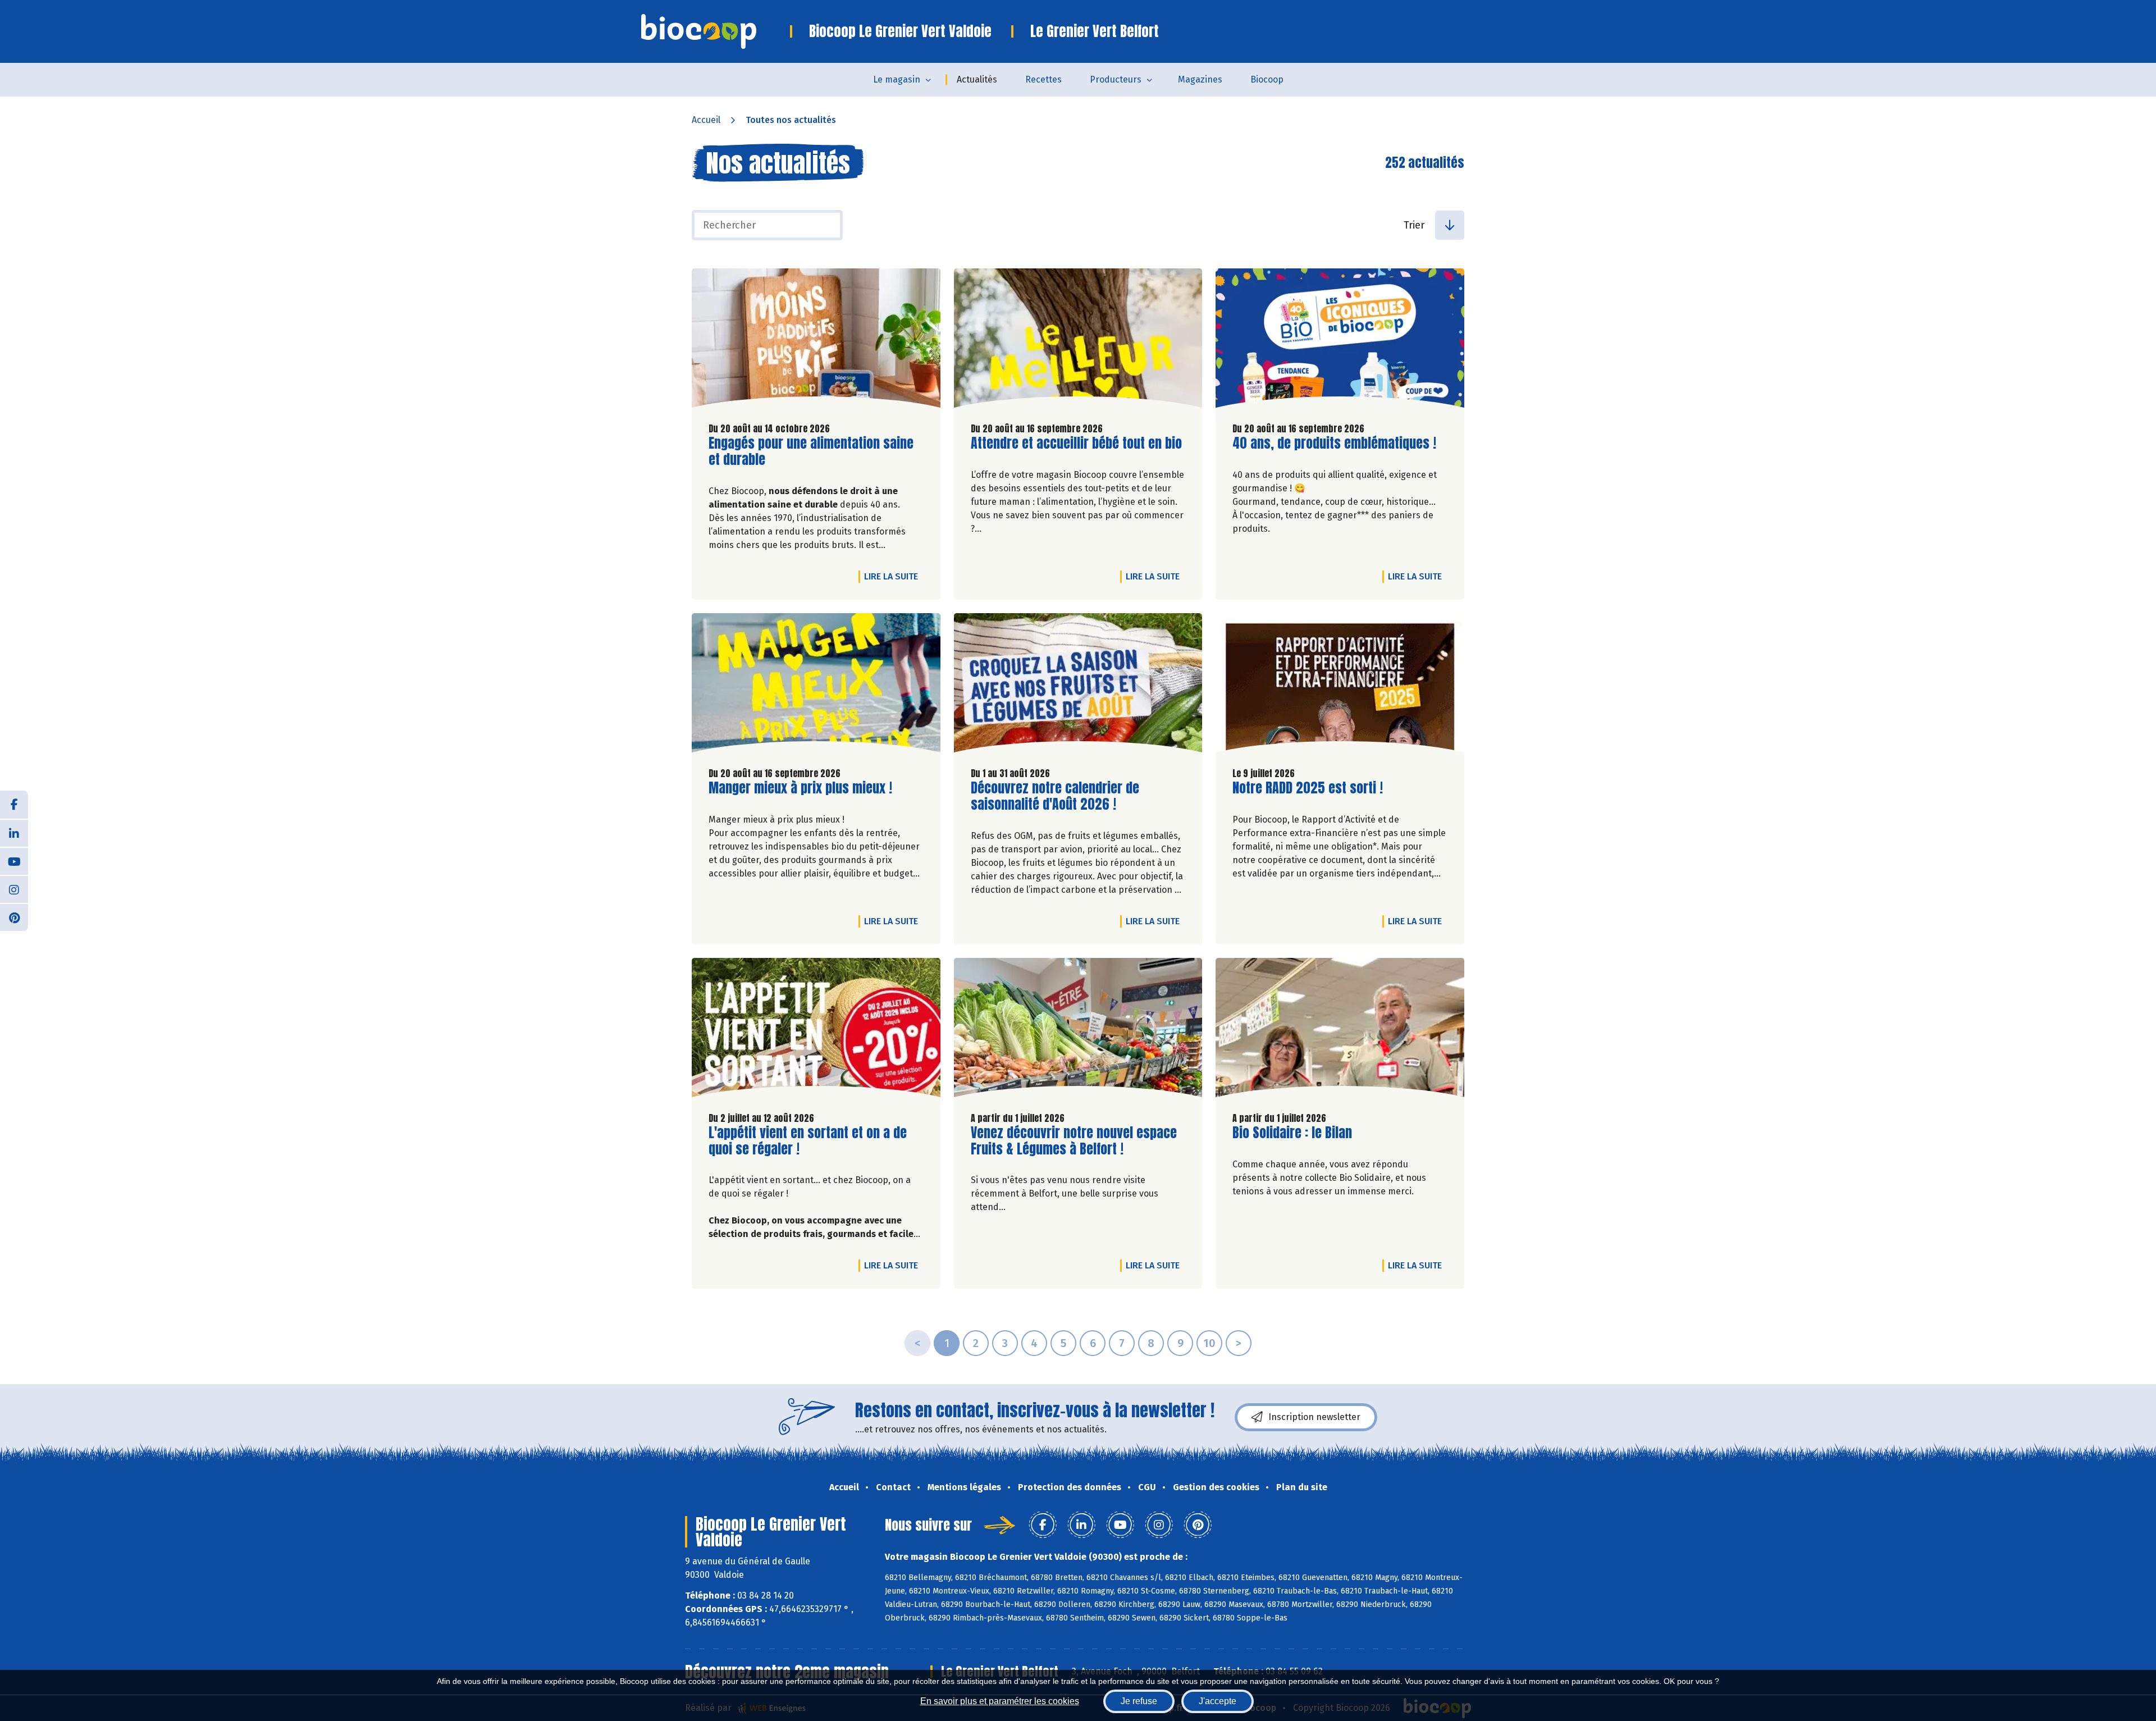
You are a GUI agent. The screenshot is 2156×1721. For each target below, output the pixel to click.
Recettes (1043, 79)
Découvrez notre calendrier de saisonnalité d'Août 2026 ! (1055, 796)
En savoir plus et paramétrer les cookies (1000, 1701)
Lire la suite (894, 576)
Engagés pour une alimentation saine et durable (811, 451)
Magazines (1200, 79)
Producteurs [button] (1116, 79)
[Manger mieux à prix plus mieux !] (816, 686)
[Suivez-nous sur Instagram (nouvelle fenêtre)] (14, 889)
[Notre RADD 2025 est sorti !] (1340, 686)
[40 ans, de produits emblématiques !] (1340, 341)
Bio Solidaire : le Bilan (1292, 1133)
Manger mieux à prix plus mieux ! (800, 788)
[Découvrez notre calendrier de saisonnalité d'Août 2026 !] (1078, 686)
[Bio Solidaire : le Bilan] (1340, 1030)
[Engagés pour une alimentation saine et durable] (816, 341)
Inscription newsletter (1314, 1417)
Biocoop (1267, 79)
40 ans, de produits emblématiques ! (1334, 443)
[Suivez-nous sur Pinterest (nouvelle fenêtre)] (14, 917)
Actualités (977, 79)
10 (1209, 1343)
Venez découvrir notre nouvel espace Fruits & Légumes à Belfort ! (1074, 1141)
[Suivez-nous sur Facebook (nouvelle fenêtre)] (14, 805)
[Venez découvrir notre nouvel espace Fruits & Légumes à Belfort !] (1078, 1030)
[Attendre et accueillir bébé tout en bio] (1078, 341)
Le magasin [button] (897, 79)
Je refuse (1139, 1701)
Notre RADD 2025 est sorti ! (1308, 788)
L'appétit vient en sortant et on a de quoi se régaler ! (808, 1141)
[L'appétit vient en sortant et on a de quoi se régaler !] (816, 1030)
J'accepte (1218, 1701)
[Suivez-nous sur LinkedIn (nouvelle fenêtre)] (14, 833)
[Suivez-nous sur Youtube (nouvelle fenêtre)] (14, 861)
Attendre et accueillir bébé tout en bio (1076, 443)
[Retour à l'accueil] (716, 31)
